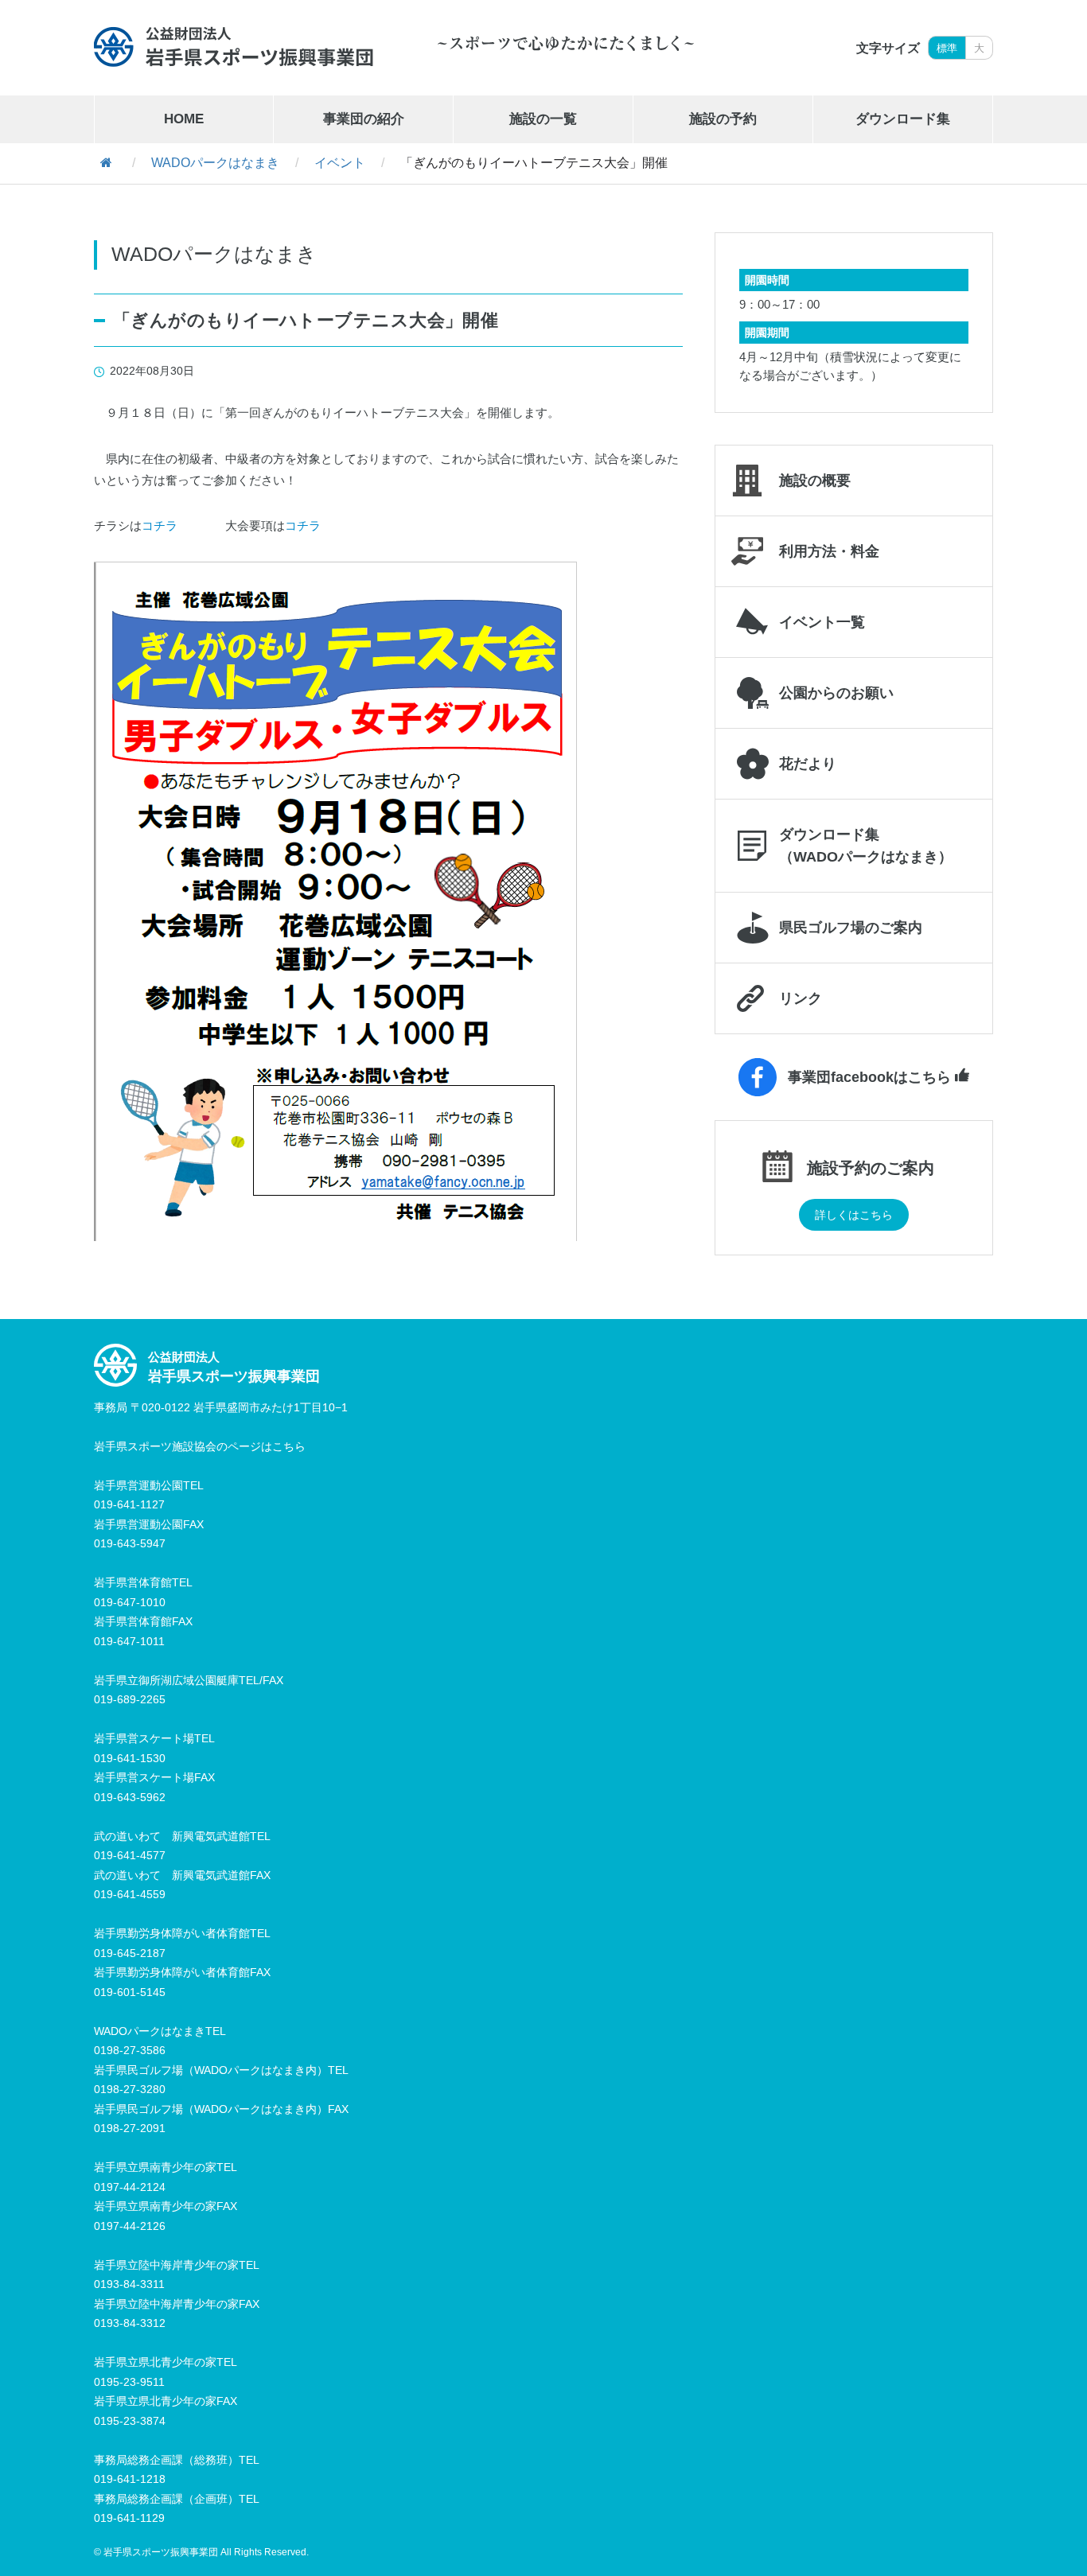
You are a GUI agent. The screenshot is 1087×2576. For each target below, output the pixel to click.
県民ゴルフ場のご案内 (851, 928)
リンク (801, 998)
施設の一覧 (543, 119)
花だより (808, 764)
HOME (184, 119)
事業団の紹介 (364, 119)
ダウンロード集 (903, 119)
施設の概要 (815, 481)
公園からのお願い (836, 693)
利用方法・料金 (829, 551)
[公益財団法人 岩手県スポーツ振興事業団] (234, 47)
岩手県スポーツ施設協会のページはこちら (200, 1446)
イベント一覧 (822, 622)
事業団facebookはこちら (869, 1077)
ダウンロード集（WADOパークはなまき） (866, 846)
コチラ (160, 525)
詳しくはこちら (854, 1215)
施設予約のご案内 (871, 1167)
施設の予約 (723, 119)
